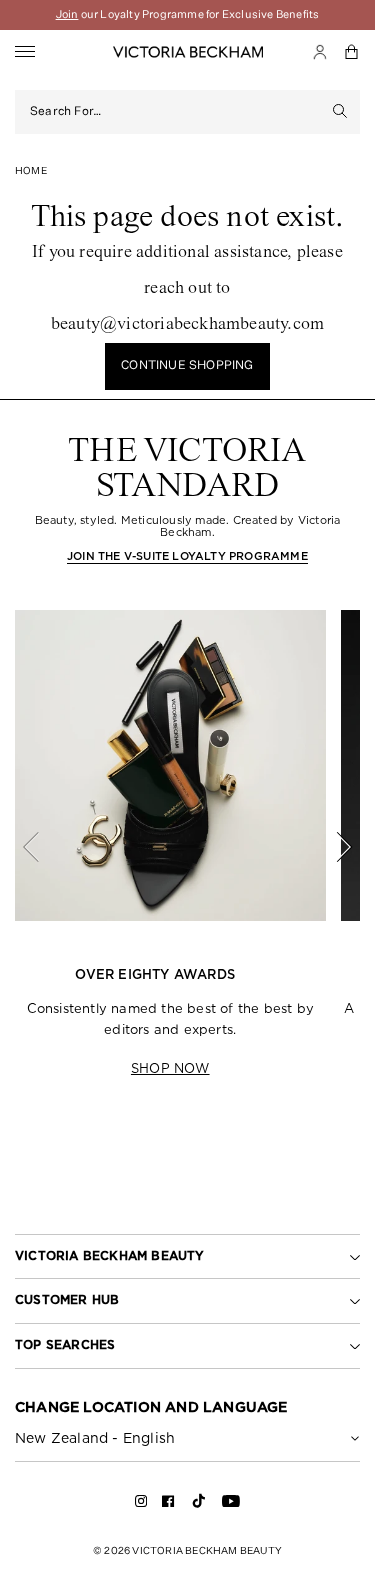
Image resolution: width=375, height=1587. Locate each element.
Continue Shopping (187, 366)
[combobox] (175, 112)
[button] (352, 52)
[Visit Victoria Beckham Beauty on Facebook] (168, 1504)
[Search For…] (340, 112)
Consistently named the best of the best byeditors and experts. (170, 1019)
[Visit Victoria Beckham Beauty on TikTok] (199, 1507)
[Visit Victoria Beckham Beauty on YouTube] (231, 1504)
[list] (187, 847)
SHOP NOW (170, 1068)
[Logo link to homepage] (188, 52)
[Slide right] (333, 847)
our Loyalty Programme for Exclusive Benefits (188, 14)
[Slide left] (42, 847)
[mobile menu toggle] (25, 52)
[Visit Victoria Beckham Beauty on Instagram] (141, 1504)
